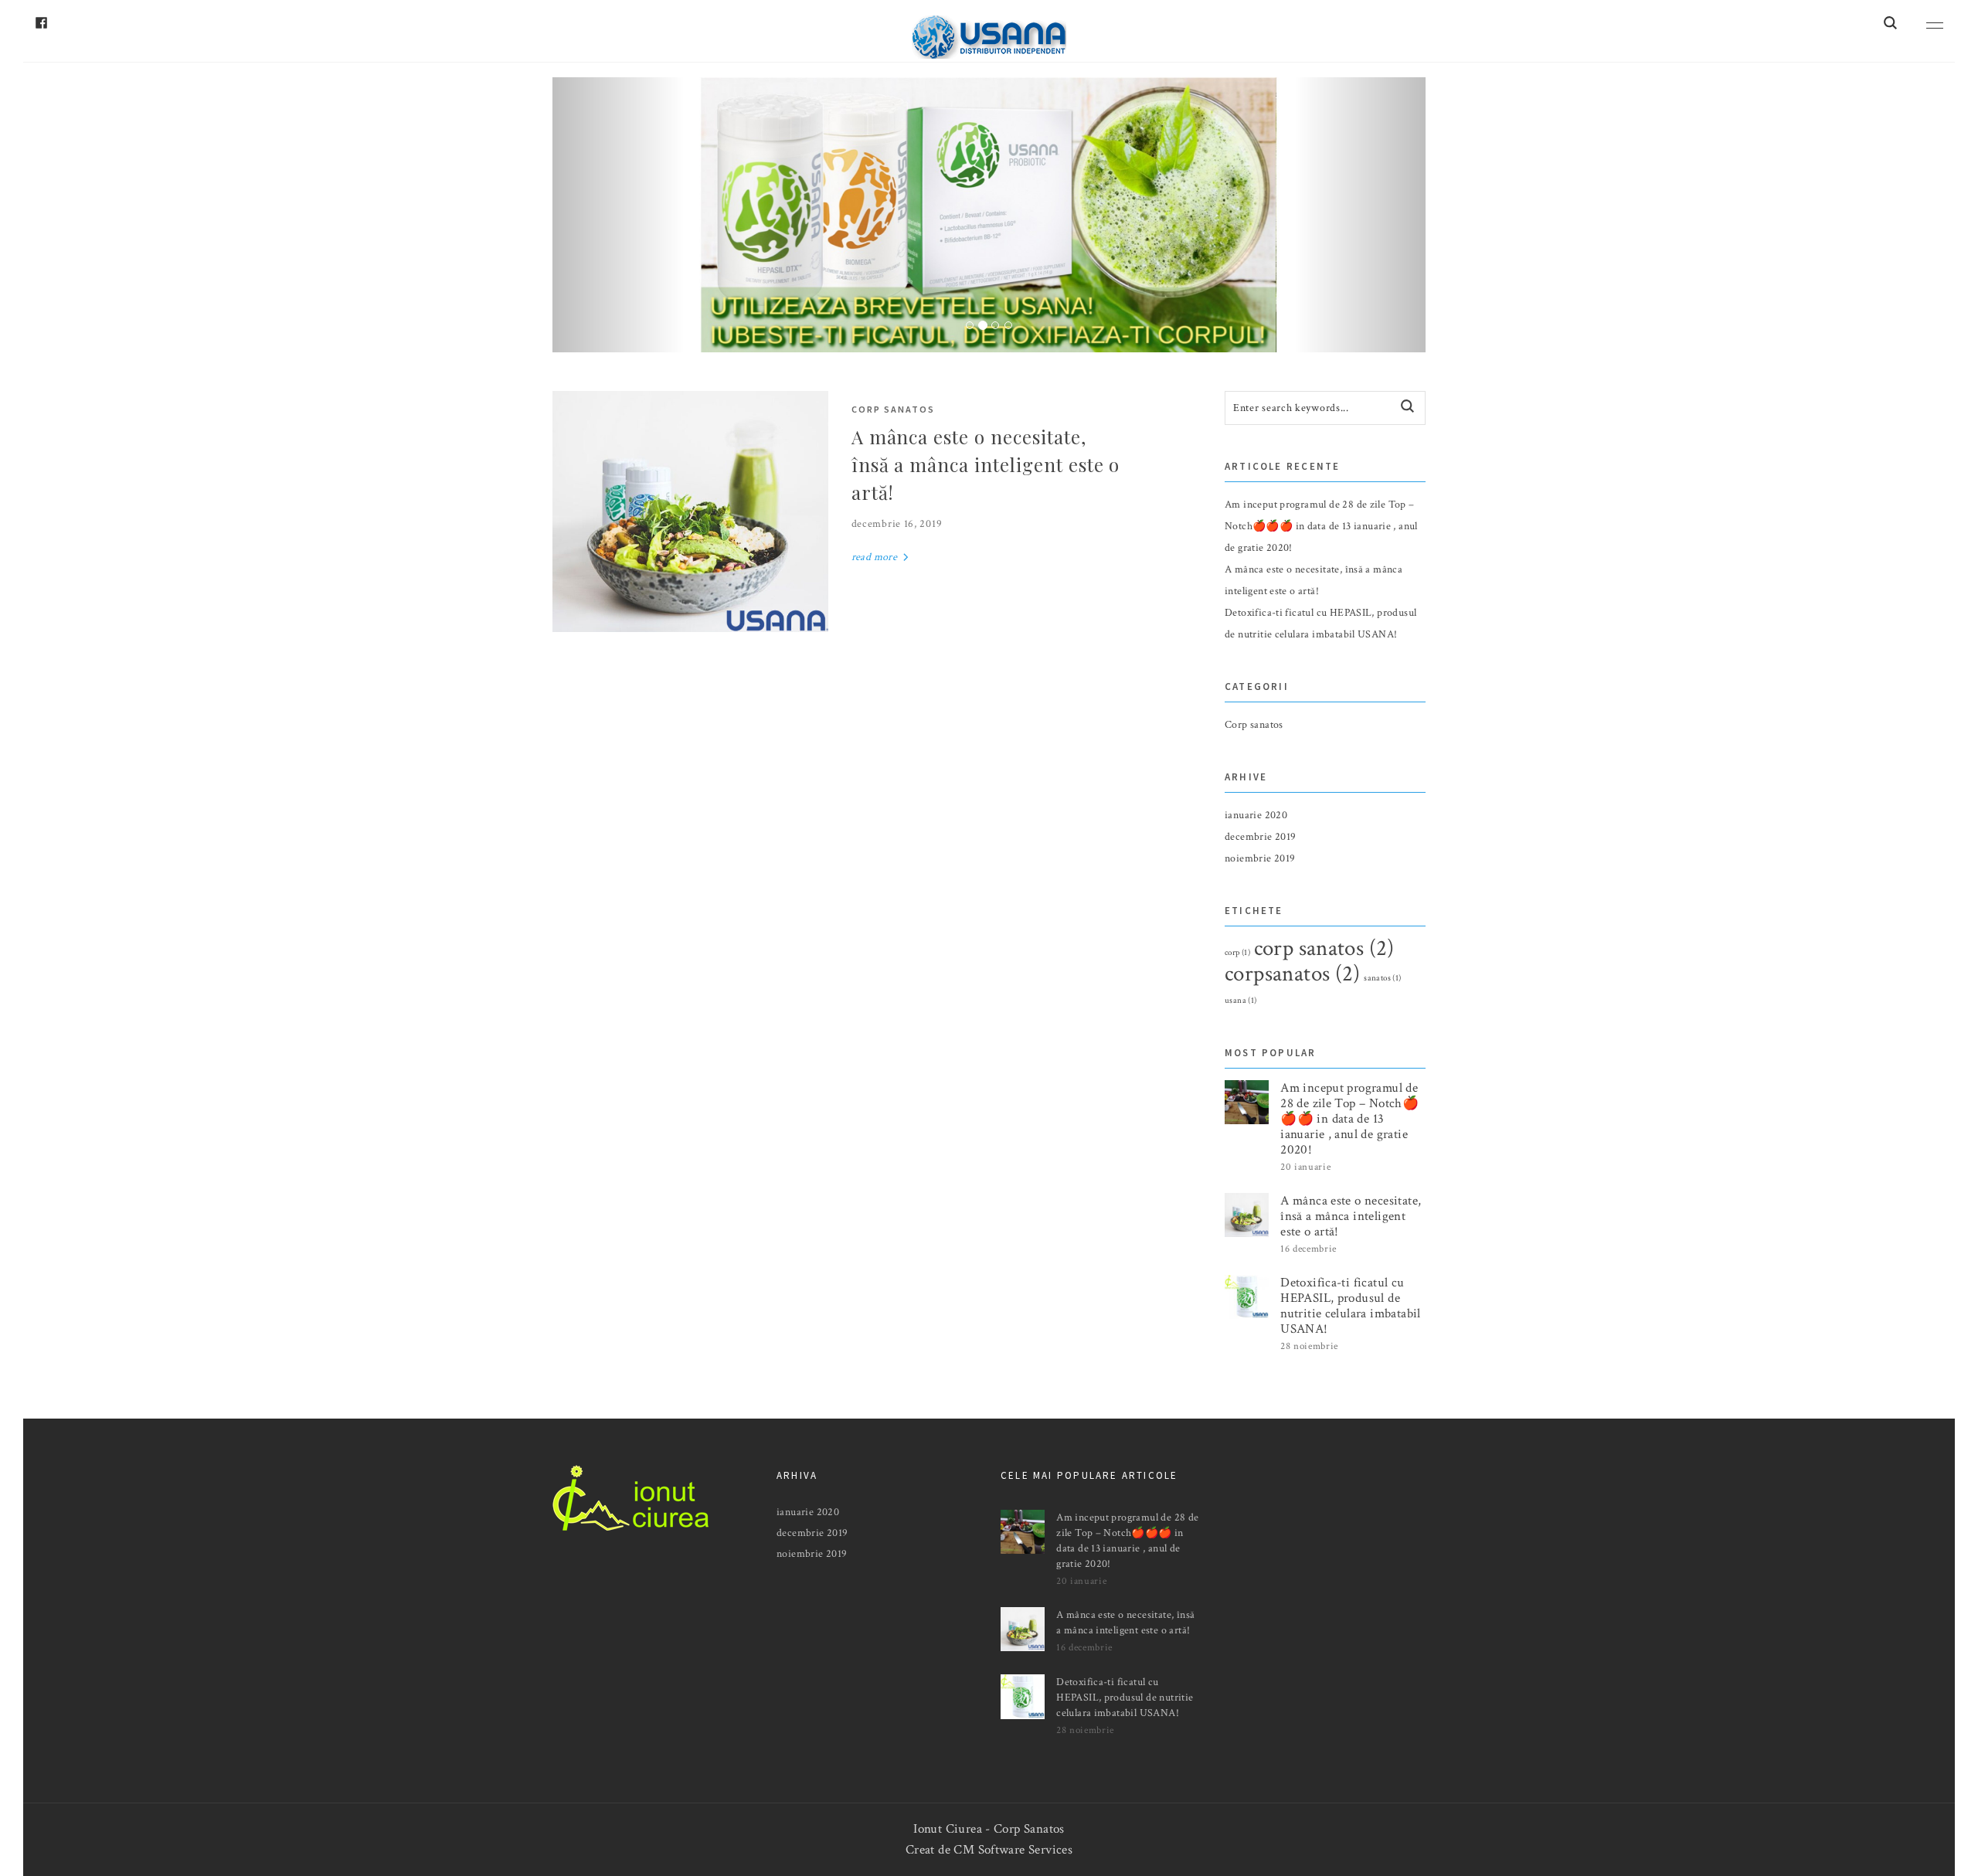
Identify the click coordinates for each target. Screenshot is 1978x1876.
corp (1237, 953)
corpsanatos (1293, 974)
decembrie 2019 (1260, 837)
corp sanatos (1324, 948)
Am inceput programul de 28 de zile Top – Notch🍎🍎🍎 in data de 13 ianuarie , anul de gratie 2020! (1321, 526)
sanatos (1382, 978)
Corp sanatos (893, 409)
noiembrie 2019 (1260, 858)
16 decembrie (1308, 1249)
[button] (618, 215)
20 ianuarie (1305, 1167)
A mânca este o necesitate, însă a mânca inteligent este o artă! (986, 464)
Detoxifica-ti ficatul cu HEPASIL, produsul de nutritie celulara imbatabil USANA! (1351, 1306)
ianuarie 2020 (1256, 815)
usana (1241, 1001)
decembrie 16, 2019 (897, 524)
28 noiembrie (1309, 1346)
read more (876, 557)
